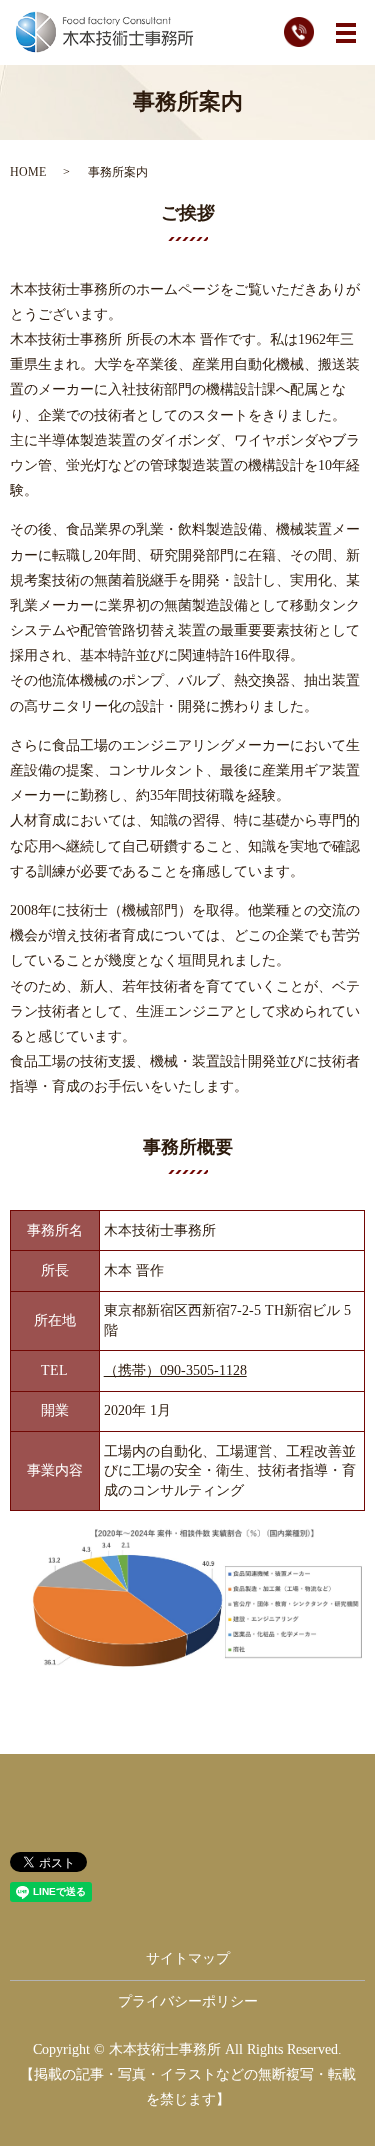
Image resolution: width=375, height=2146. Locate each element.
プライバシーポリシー (188, 2001)
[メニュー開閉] (346, 33)
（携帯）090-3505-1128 (175, 1370)
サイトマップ (188, 1958)
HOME (28, 172)
